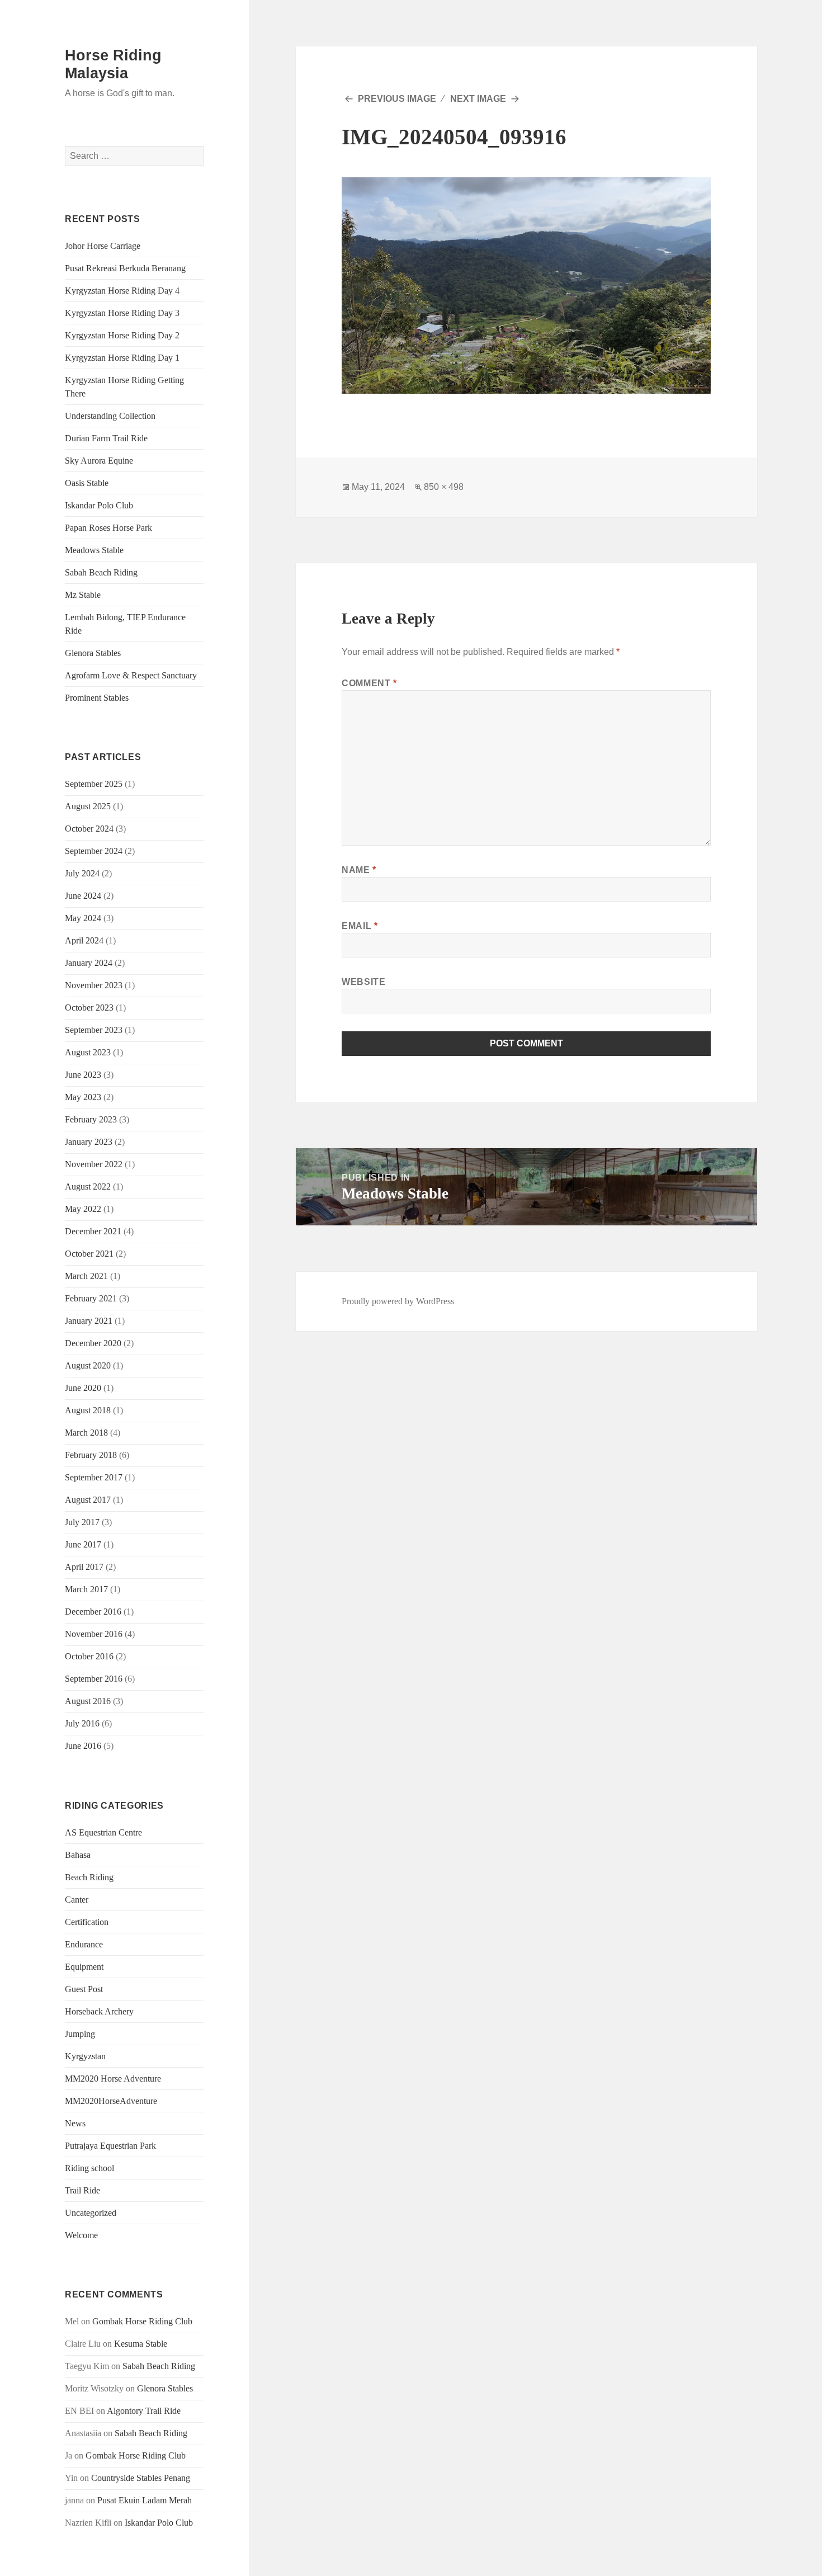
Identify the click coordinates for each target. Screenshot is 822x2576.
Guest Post (84, 1989)
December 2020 (93, 1343)
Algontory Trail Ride (144, 2411)
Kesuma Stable (141, 2344)
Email (360, 926)
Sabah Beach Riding (101, 572)
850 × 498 (444, 487)
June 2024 (83, 896)
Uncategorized (91, 2213)
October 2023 (89, 1008)
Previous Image (397, 99)
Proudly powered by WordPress (398, 1301)
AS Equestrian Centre (103, 1832)
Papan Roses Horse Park (108, 528)
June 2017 (83, 1544)
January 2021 (89, 1321)
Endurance (84, 1944)
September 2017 (94, 1477)
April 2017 (84, 1567)
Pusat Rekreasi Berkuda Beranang (125, 268)
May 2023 (83, 1097)
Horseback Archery (99, 2011)
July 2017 (82, 1522)
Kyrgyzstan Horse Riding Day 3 (122, 313)
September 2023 (94, 1030)
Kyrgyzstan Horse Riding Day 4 (122, 291)
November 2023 (94, 985)
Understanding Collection (110, 416)
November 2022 (94, 1164)
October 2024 (89, 829)
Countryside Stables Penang (141, 2478)
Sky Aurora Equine (99, 461)
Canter (77, 1900)
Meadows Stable (94, 550)
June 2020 (83, 1388)
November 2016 (94, 1634)
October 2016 (89, 1656)
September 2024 (94, 851)
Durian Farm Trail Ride (106, 438)
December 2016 (93, 1612)
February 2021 (91, 1298)
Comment (369, 683)
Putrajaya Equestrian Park (110, 2146)
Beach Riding (89, 1877)
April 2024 (84, 940)
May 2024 (83, 918)
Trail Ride (82, 2190)
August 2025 (88, 806)
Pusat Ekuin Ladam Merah (145, 2500)
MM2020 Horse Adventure (113, 2079)
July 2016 (82, 1723)
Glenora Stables (93, 653)
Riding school (89, 2168)
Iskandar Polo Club (99, 505)
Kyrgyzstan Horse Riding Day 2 (122, 335)
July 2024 (82, 873)
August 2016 (88, 1701)
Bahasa (78, 1855)
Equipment (84, 1967)
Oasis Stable (87, 483)
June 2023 (83, 1075)
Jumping (80, 2034)
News (75, 2123)
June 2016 (83, 1746)
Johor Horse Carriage (103, 246)
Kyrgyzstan (85, 2056)
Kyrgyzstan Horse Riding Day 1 (122, 358)
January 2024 (89, 963)
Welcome (81, 2235)
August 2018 (88, 1410)
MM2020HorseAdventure (111, 2101)
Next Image (478, 99)
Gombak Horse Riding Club (142, 2321)
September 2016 (94, 1679)
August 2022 (88, 1186)
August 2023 (88, 1052)
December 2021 (93, 1231)
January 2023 (89, 1142)
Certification (87, 1922)
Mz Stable (83, 595)
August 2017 (88, 1500)
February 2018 (91, 1455)
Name (359, 870)
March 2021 (86, 1276)
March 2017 (86, 1589)
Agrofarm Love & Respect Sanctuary (131, 675)
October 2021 (89, 1254)
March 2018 (86, 1433)
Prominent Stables (97, 698)
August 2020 (88, 1365)
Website (363, 982)
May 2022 (83, 1209)
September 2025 (94, 784)
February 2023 (91, 1119)
